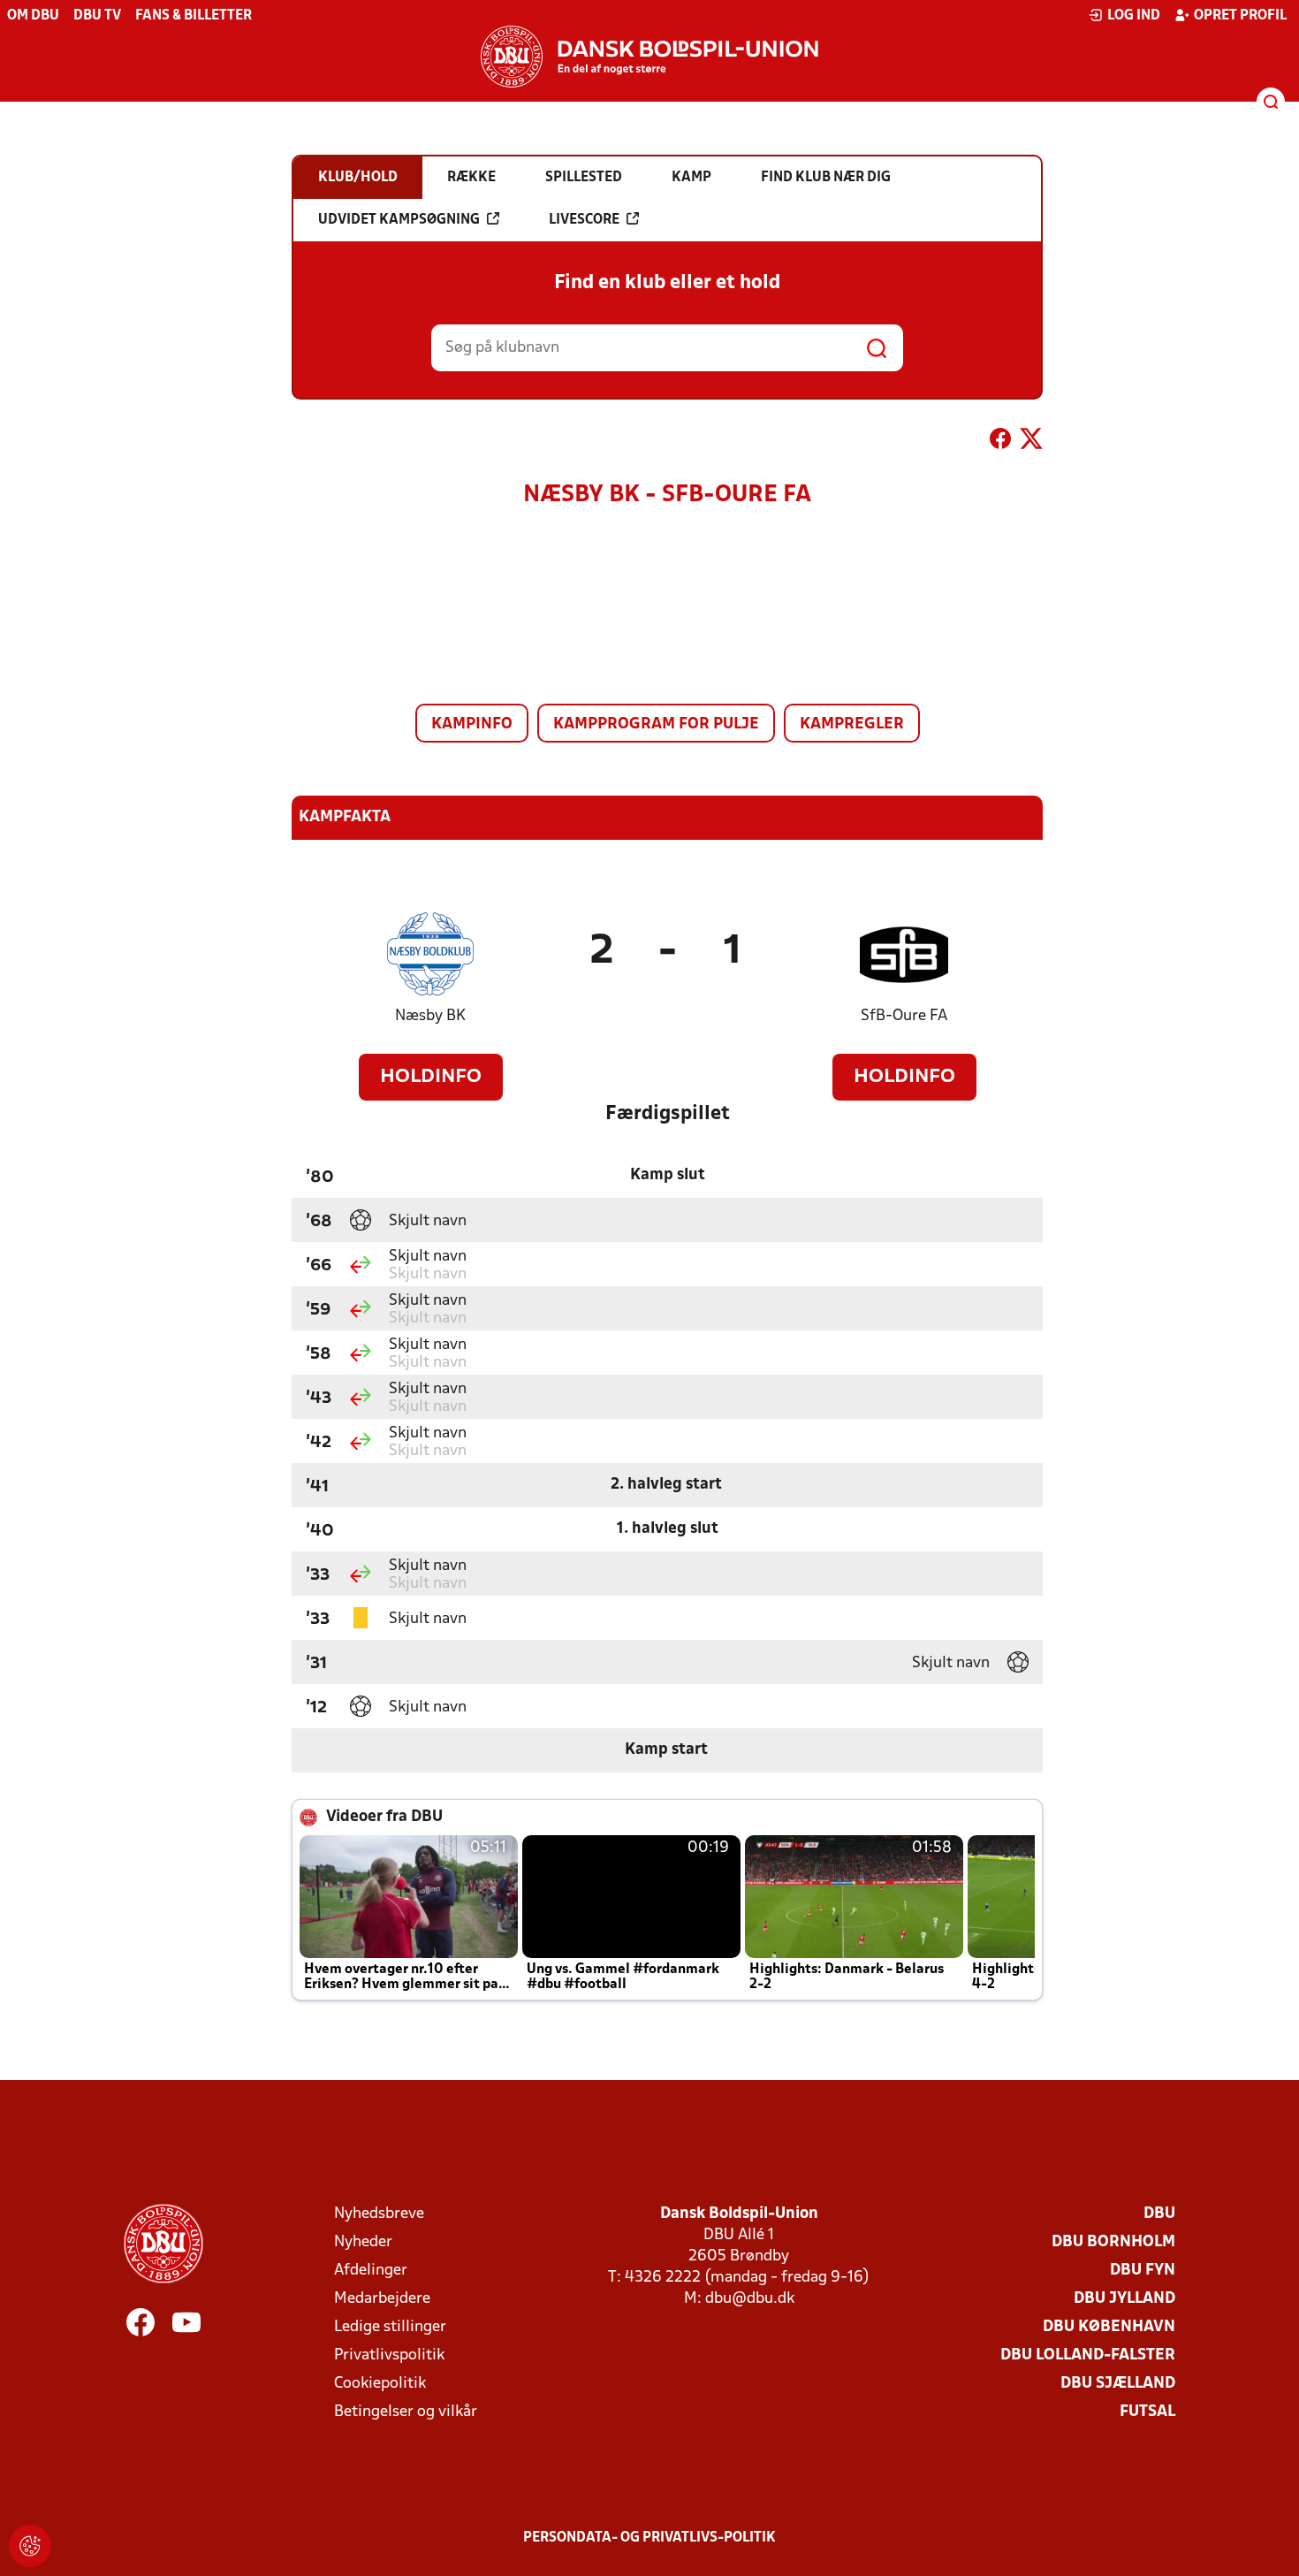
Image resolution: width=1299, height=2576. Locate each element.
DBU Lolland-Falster (1088, 2355)
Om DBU (33, 16)
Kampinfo (472, 724)
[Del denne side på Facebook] (1000, 442)
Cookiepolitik (380, 2384)
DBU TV (97, 16)
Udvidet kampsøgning (399, 220)
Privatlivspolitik (389, 2355)
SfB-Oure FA (904, 1016)
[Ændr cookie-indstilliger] (30, 2546)
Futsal (1147, 2412)
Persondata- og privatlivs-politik (649, 2538)
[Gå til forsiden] (649, 57)
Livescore (584, 220)
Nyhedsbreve (379, 2214)
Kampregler (852, 724)
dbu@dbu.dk (750, 2299)
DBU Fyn (1143, 2271)
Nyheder (363, 2242)
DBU (1159, 2214)
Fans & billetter (194, 16)
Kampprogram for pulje (656, 724)
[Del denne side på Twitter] (1031, 442)
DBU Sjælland (1118, 2384)
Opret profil (1240, 16)
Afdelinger (371, 2271)
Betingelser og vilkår (406, 2412)
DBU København (1109, 2327)
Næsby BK (430, 1016)
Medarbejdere (382, 2299)
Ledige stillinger (390, 2327)
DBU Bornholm (1113, 2242)
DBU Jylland (1124, 2299)
